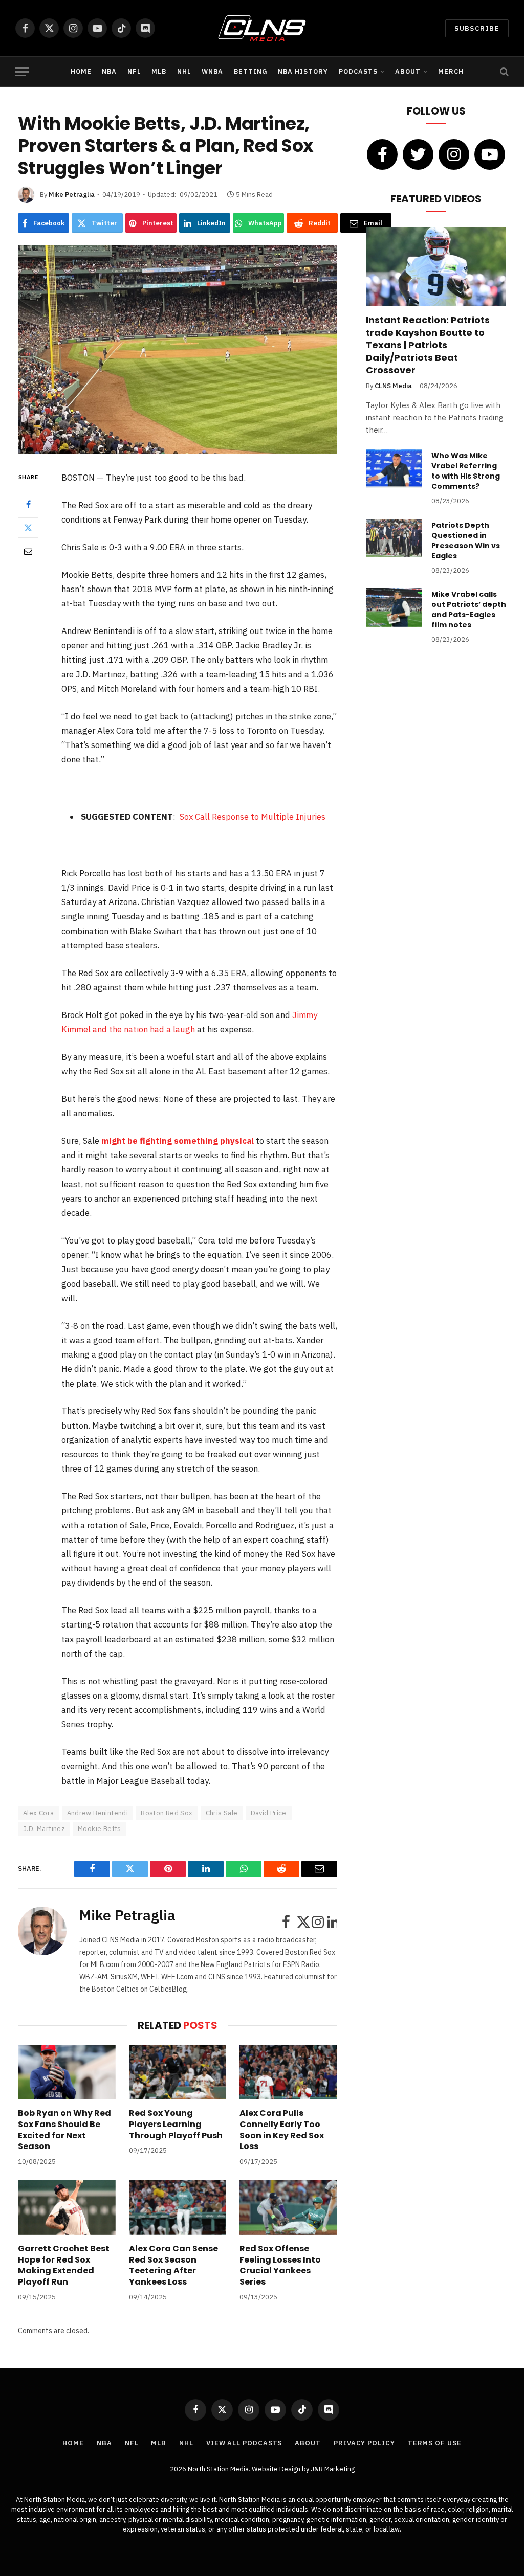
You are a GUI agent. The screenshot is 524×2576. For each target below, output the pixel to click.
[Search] (503, 72)
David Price (269, 1813)
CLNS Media (393, 386)
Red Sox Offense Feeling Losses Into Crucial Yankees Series (280, 2265)
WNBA (212, 71)
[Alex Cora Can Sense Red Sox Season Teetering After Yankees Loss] (178, 2208)
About (408, 71)
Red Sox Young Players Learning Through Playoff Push (176, 2124)
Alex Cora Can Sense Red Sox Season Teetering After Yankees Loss (173, 2265)
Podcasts (358, 71)
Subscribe (477, 28)
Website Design (277, 2469)
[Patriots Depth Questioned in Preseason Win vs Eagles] (394, 538)
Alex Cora (39, 1813)
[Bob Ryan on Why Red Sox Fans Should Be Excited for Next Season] (67, 2072)
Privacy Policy (364, 2443)
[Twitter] (28, 528)
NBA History (303, 71)
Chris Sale (222, 1813)
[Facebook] (28, 504)
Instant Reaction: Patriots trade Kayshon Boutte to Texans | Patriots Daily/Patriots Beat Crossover (428, 345)
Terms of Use (435, 2443)
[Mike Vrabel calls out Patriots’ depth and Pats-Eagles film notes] (394, 607)
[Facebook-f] (382, 154)
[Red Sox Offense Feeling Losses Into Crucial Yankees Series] (288, 2208)
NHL (184, 71)
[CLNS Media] (262, 28)
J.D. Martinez (44, 1829)
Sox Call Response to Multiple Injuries (253, 817)
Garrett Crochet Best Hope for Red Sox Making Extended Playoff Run (64, 2265)
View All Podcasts (244, 2443)
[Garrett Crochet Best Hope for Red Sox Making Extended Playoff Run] (67, 2208)
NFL (134, 71)
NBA (109, 71)
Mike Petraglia (72, 195)
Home (81, 71)
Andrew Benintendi (98, 1813)
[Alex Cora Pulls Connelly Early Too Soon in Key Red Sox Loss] (288, 2072)
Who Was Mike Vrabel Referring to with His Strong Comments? (466, 471)
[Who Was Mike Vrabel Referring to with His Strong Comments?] (394, 469)
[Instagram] (454, 154)
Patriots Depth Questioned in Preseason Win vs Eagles (466, 540)
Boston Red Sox (167, 1813)
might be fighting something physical (178, 1141)
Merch (451, 71)
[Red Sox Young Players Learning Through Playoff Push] (178, 2072)
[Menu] (22, 72)
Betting (251, 71)
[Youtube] (490, 154)
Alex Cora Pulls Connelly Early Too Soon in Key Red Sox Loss (282, 2130)
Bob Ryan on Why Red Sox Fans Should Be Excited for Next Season (64, 2130)
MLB (159, 71)
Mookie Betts (100, 1829)
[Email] (28, 551)
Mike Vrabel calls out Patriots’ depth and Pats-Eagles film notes (469, 609)
